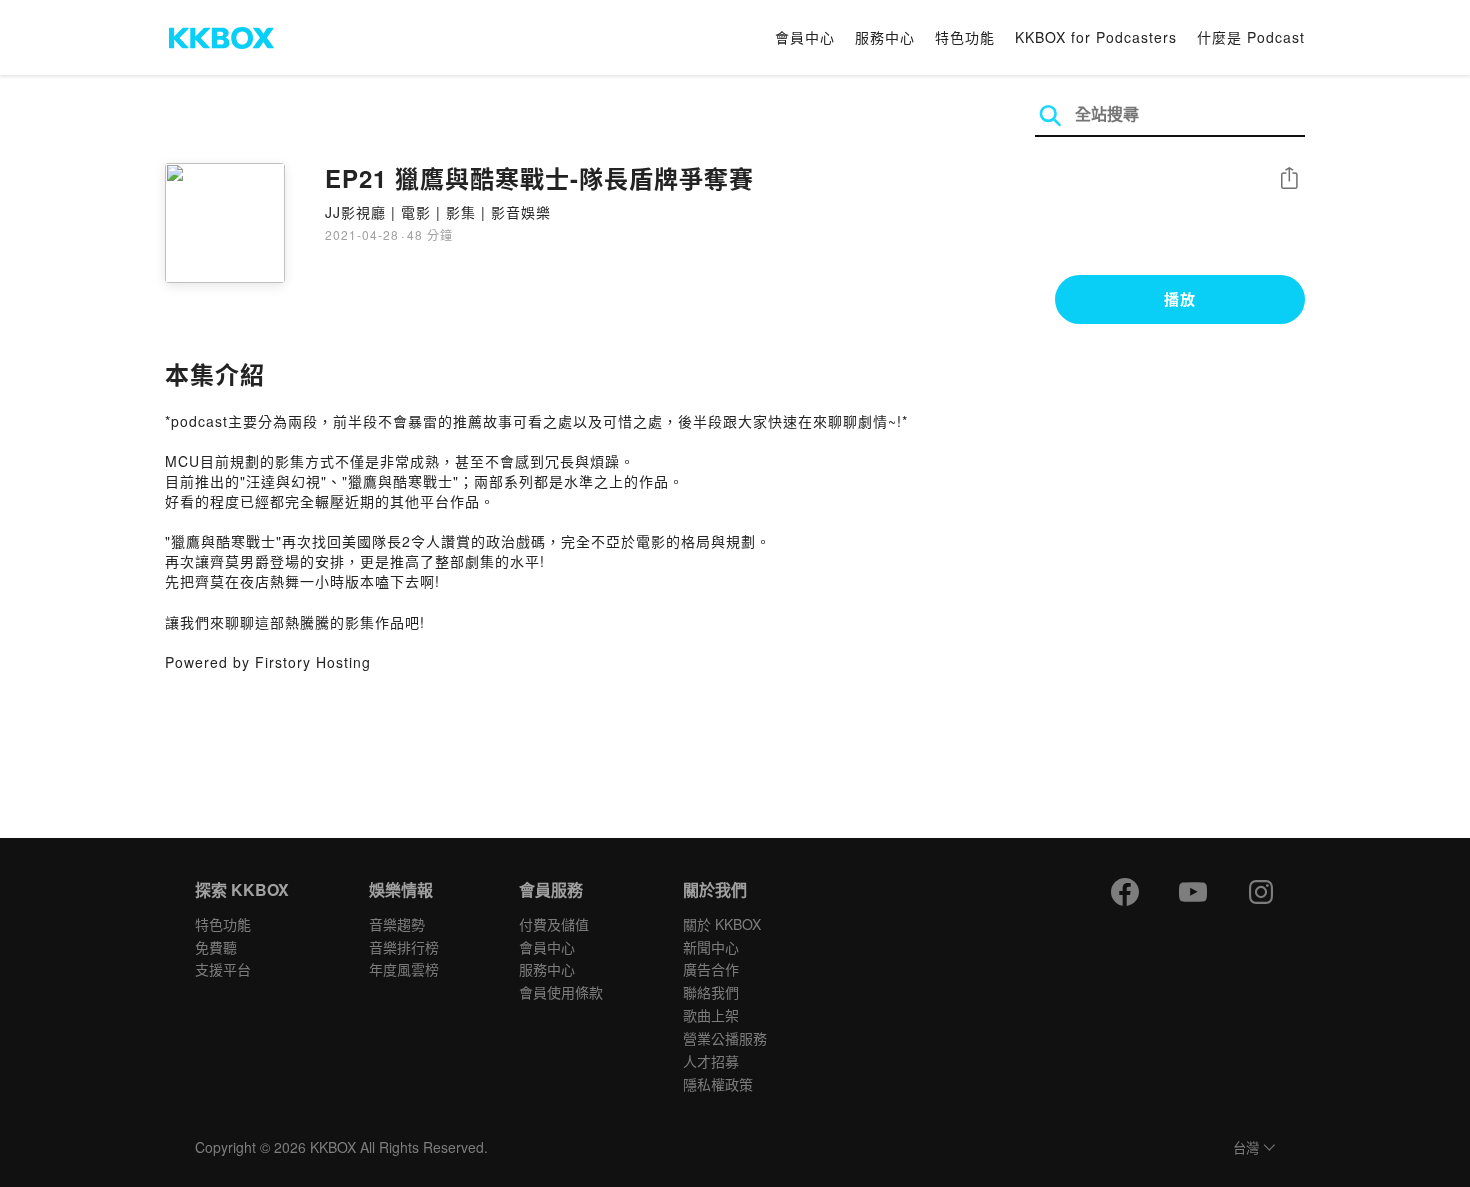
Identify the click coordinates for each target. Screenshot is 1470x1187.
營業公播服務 (725, 1038)
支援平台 (223, 969)
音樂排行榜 (404, 947)
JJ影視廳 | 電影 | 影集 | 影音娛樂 (438, 212)
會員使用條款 (561, 992)
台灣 (1246, 1148)
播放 (1180, 299)
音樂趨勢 (397, 924)
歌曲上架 (711, 1015)
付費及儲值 (554, 924)
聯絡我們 (711, 992)
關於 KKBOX (722, 924)
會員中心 (805, 37)
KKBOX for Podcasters (1096, 37)
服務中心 (885, 37)
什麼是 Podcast (1251, 37)
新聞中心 (711, 947)
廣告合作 (711, 969)
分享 (1289, 179)
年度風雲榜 (404, 969)
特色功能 (965, 37)
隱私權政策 (718, 1084)
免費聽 (216, 947)
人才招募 (711, 1061)
